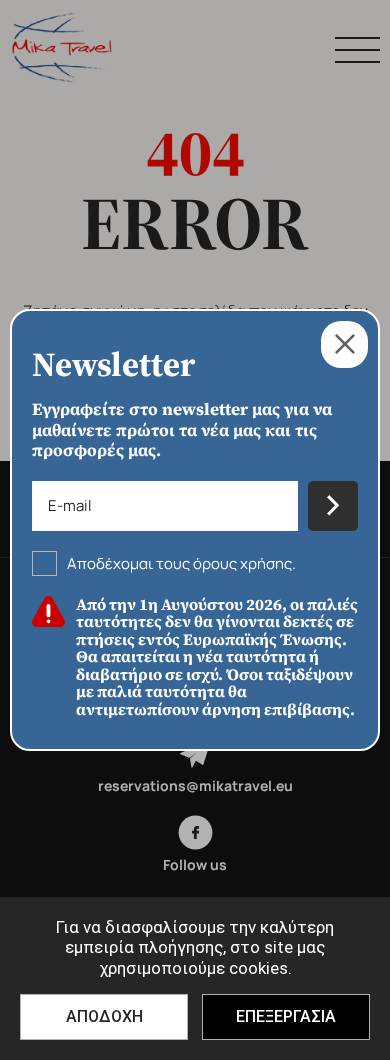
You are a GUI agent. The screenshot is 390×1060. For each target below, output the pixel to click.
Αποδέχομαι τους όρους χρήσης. (181, 563)
